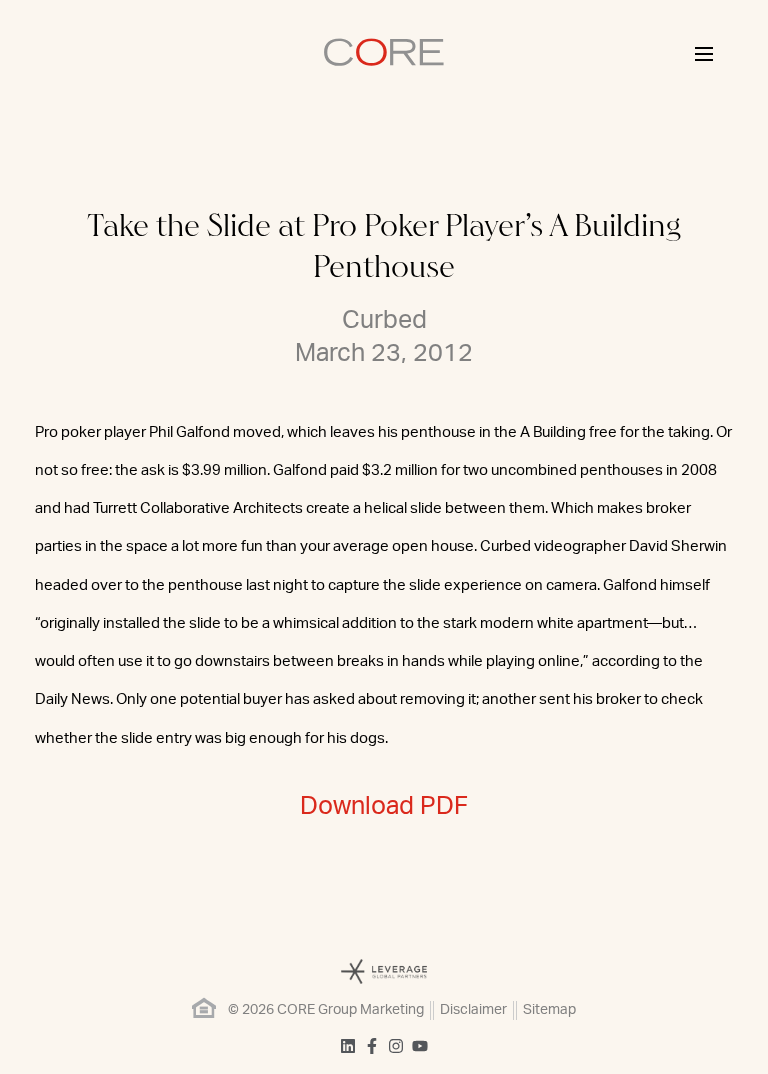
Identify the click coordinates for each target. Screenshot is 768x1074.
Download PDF (384, 806)
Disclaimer (473, 1010)
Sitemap (549, 1010)
